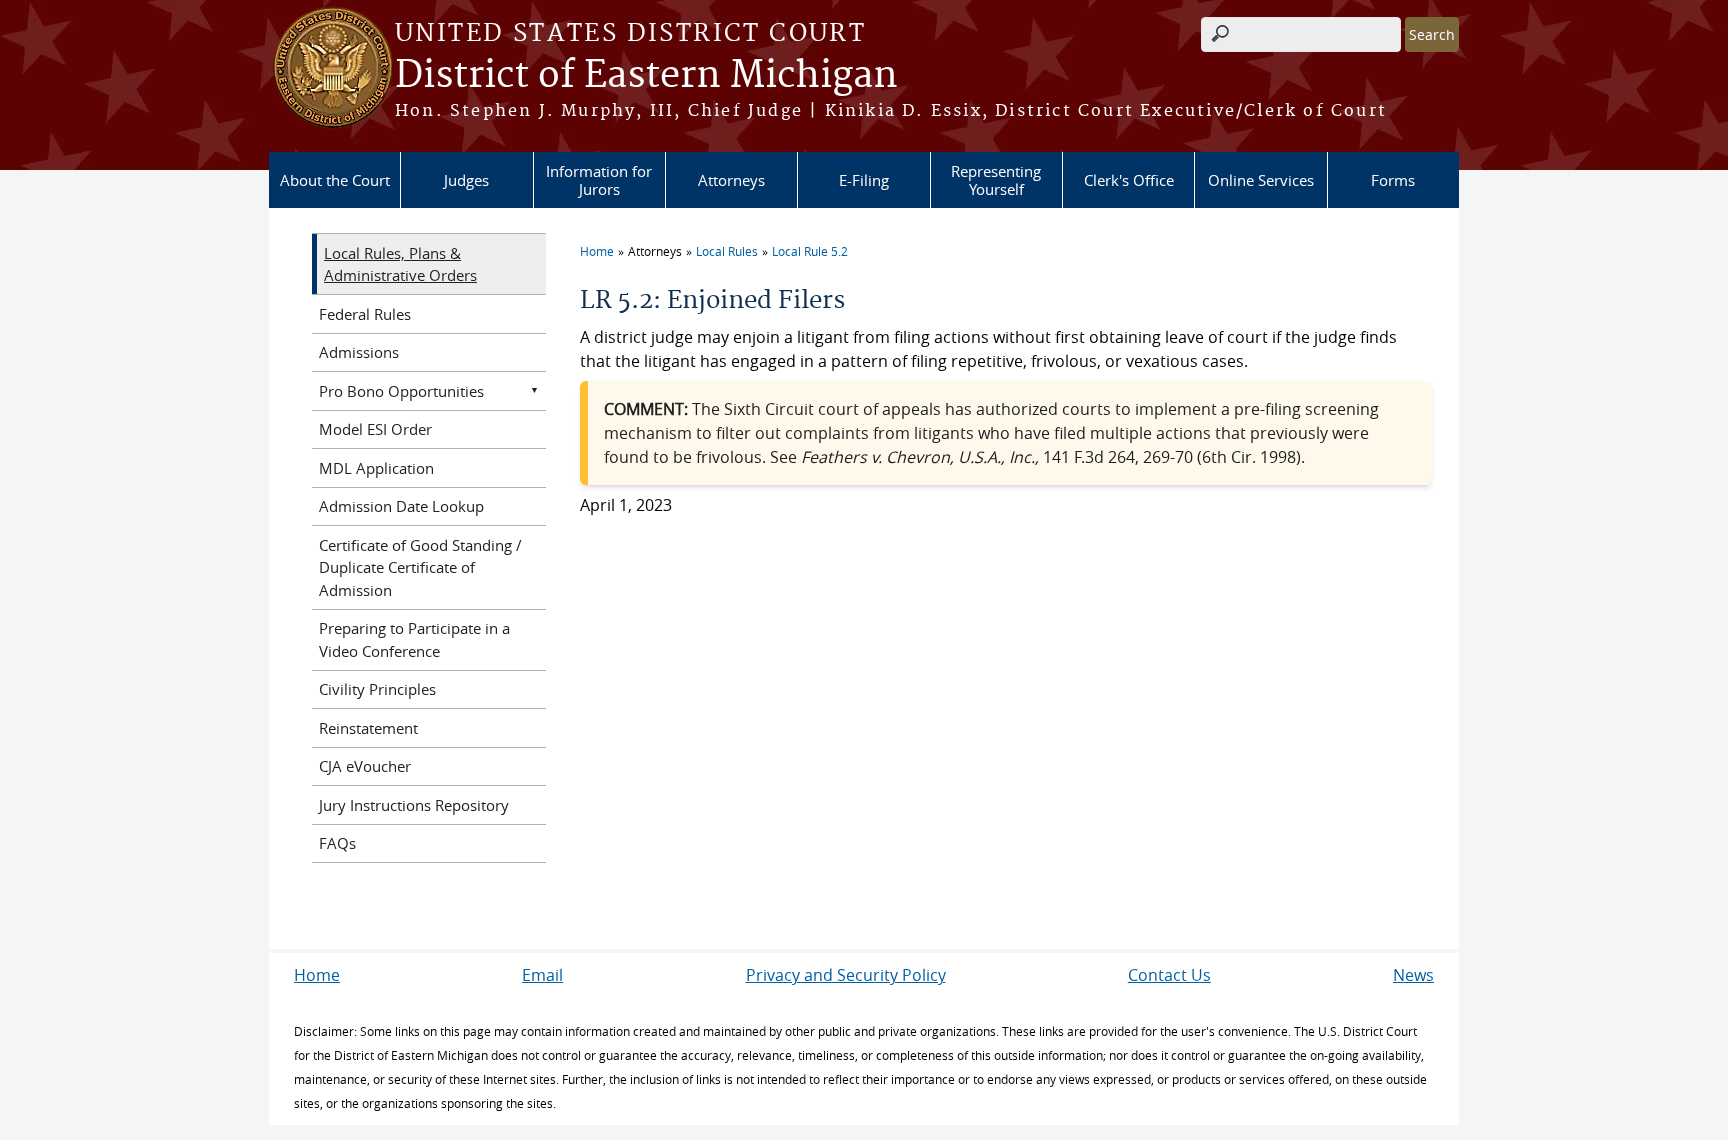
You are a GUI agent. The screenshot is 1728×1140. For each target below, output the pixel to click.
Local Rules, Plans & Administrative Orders (400, 264)
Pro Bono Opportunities (401, 391)
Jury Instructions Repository (414, 805)
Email (542, 975)
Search (1432, 34)
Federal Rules (365, 314)
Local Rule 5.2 (810, 251)
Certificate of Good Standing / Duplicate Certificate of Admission (420, 567)
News (1413, 975)
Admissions (359, 352)
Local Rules (727, 251)
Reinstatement (368, 728)
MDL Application (376, 468)
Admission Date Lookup (401, 506)
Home (597, 251)
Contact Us (1169, 975)
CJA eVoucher (365, 766)
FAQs (337, 843)
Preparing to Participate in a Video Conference (414, 639)
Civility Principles (377, 689)
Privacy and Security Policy (846, 975)
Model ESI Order (375, 429)
